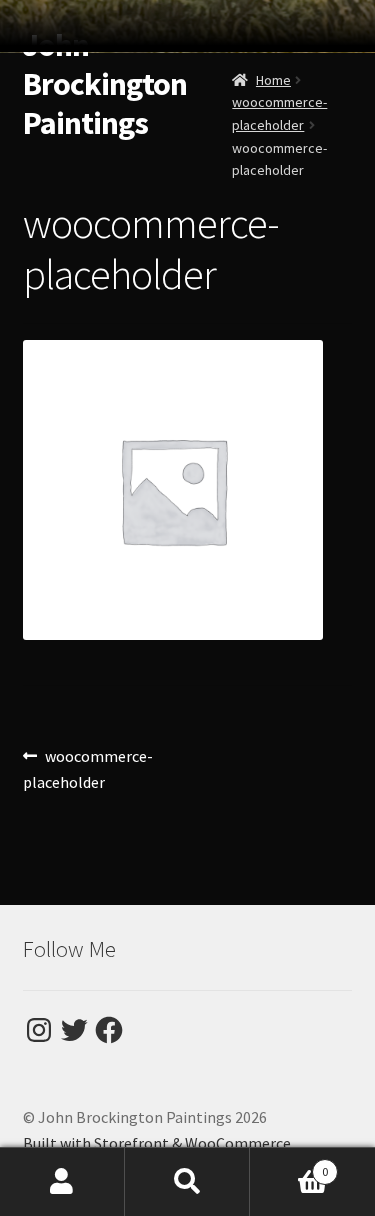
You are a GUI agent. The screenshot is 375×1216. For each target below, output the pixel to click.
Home (273, 80)
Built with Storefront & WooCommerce (157, 1143)
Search (187, 1182)
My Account (62, 1182)
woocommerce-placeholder (88, 768)
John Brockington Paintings (105, 84)
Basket (289, 1164)
